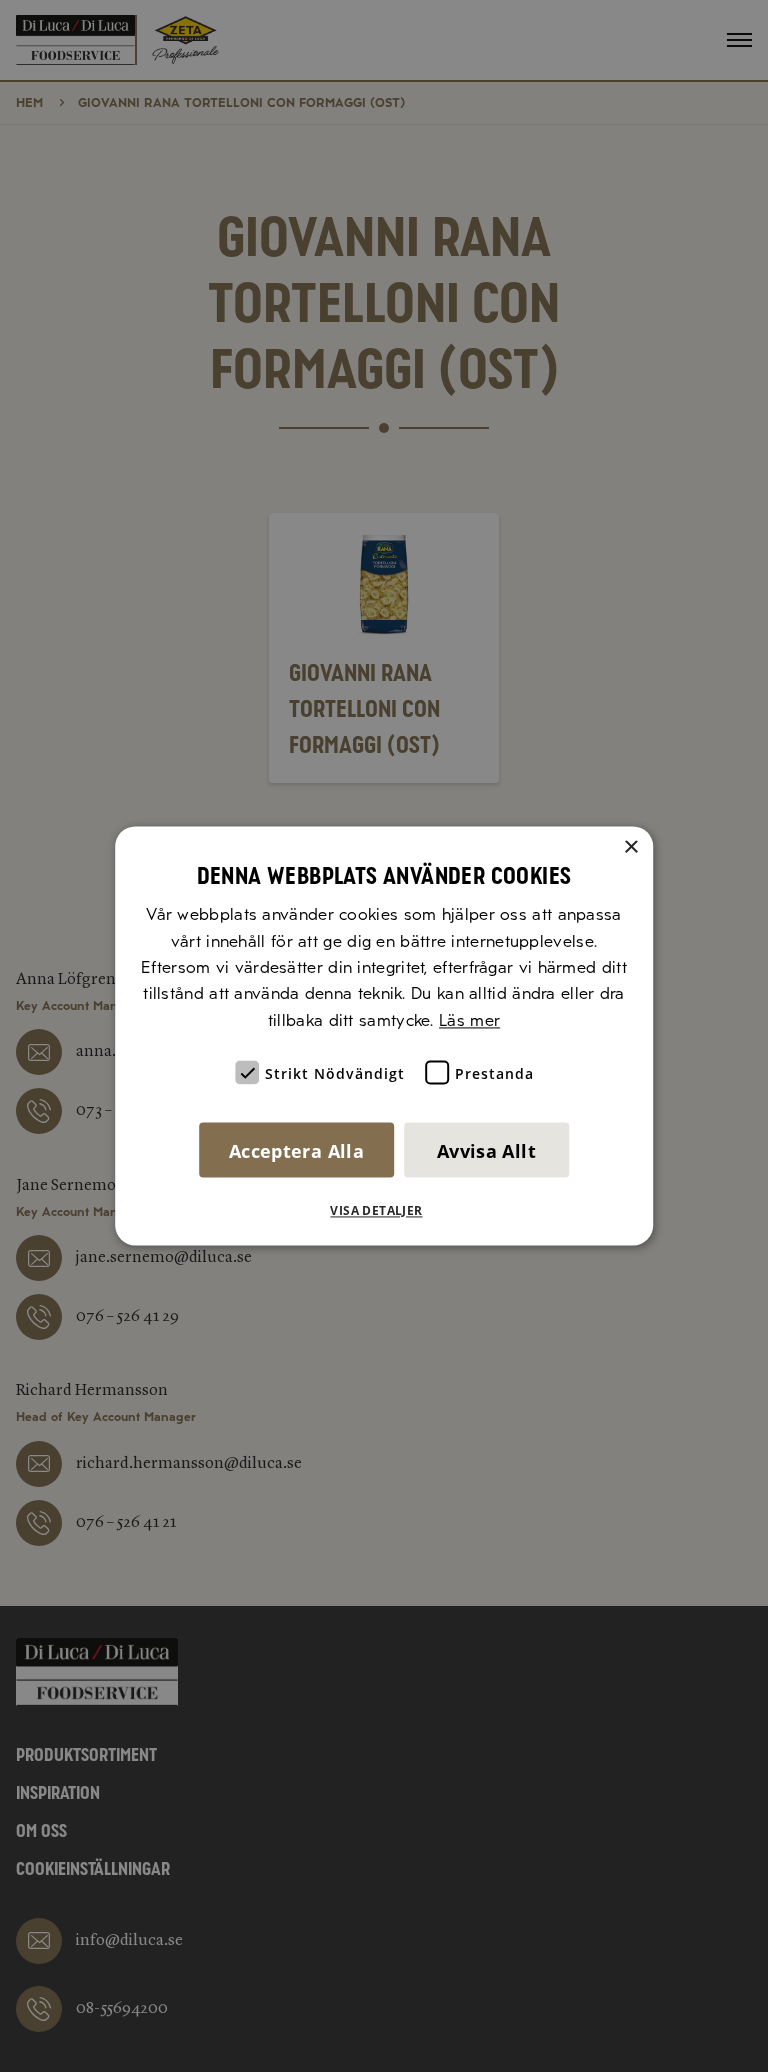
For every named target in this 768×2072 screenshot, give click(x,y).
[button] (383, 1212)
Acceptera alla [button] (296, 1152)
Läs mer (469, 1020)
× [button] (630, 847)
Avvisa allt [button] (486, 1152)
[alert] (384, 1036)
